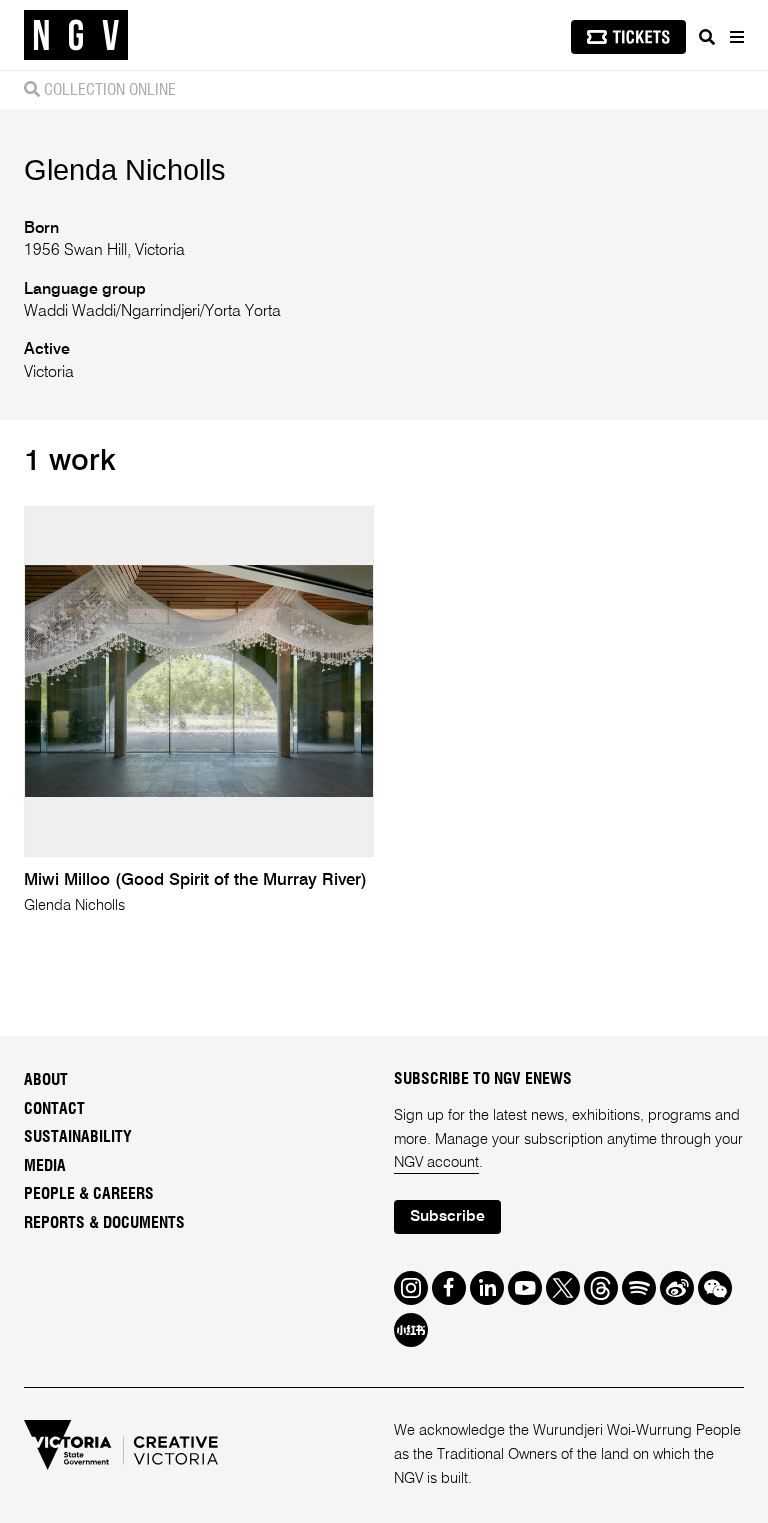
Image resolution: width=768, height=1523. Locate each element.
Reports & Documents (104, 1223)
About (46, 1080)
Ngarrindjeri (160, 312)
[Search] (707, 37)
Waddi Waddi (70, 312)
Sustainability (78, 1137)
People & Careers (89, 1194)
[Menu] (736, 37)
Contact (54, 1109)
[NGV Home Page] (76, 35)
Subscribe (447, 1217)
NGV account (436, 1163)
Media (45, 1166)
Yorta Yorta (243, 312)
